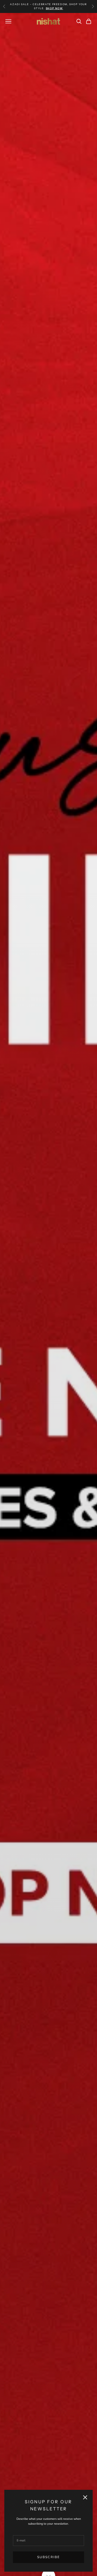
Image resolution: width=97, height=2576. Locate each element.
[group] (48, 1294)
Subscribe (48, 2557)
